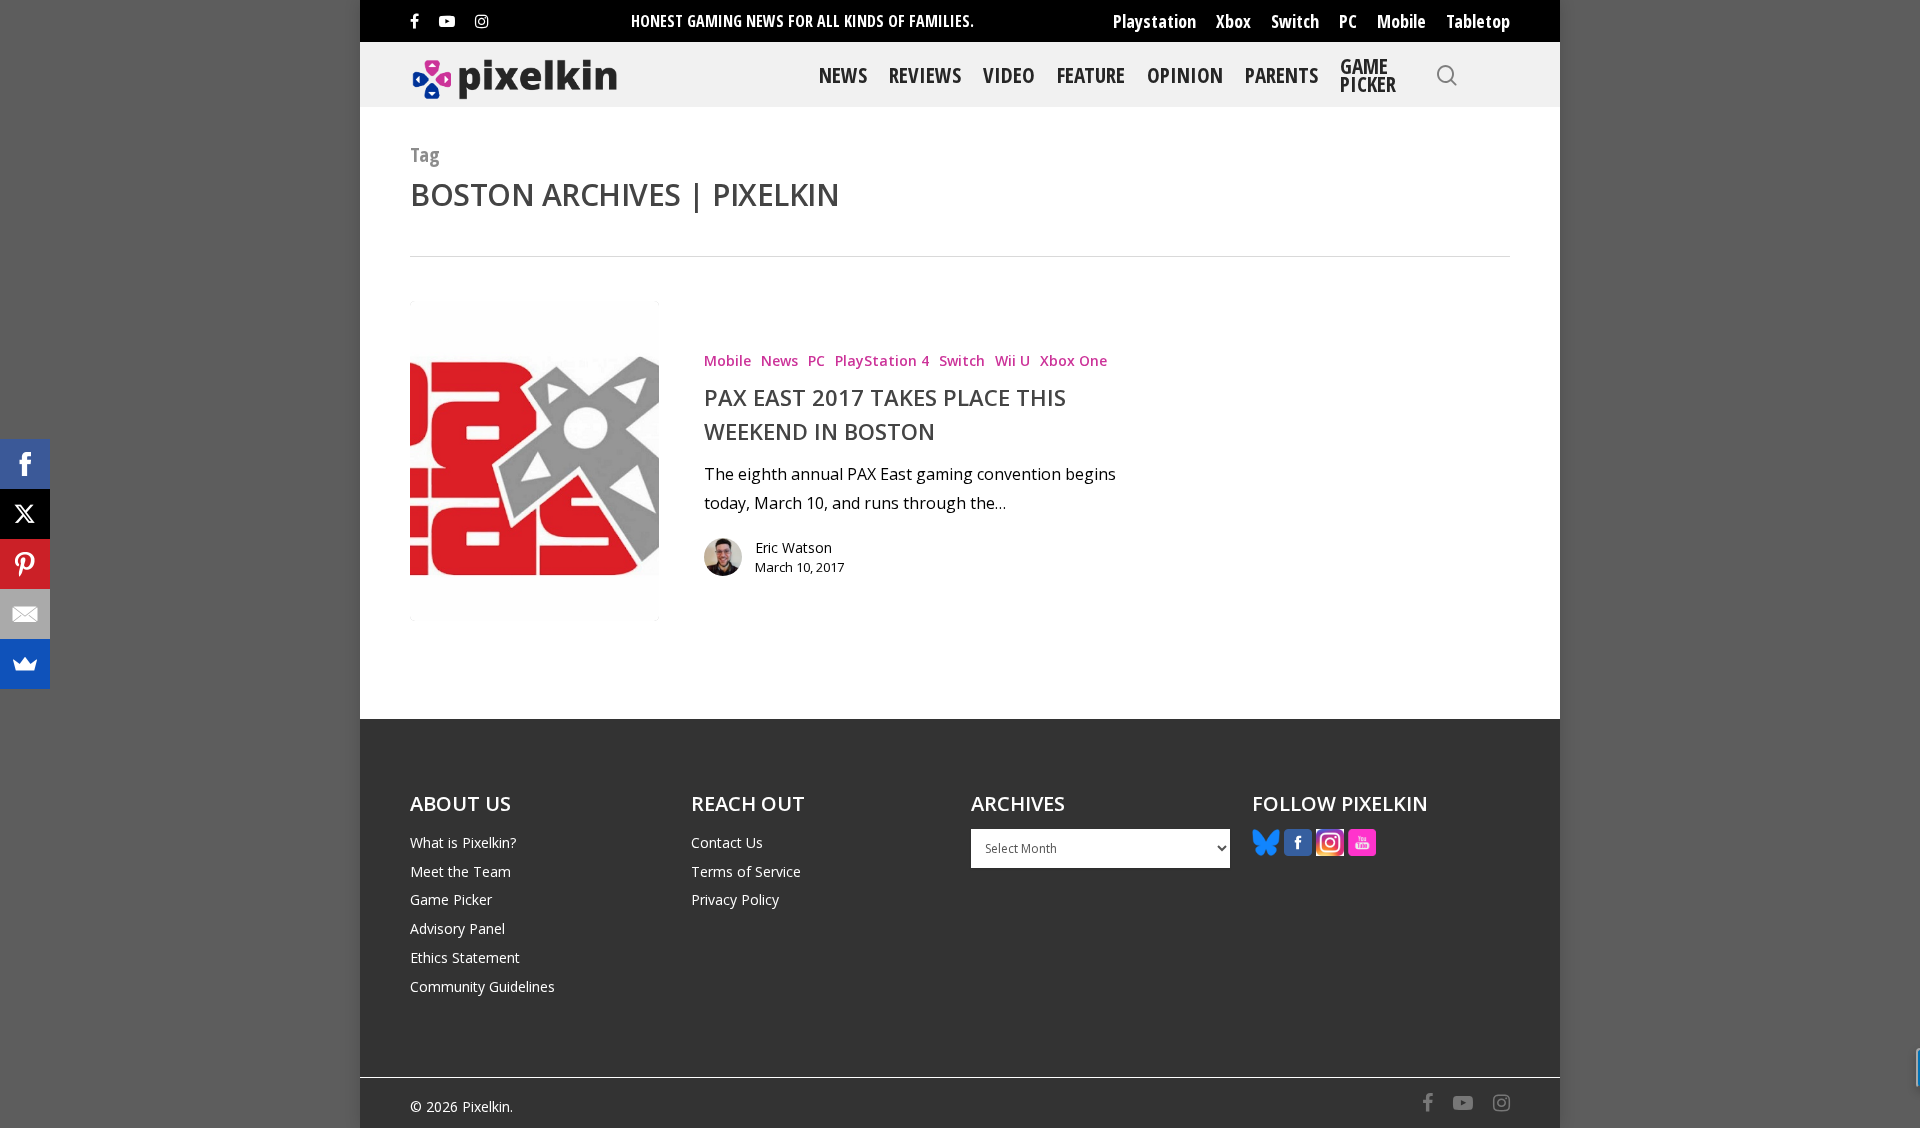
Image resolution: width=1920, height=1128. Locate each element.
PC (1348, 21)
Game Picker (1368, 74)
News (843, 74)
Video (1009, 74)
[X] (25, 514)
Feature (1091, 74)
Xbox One (1073, 360)
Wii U (1012, 360)
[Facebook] (25, 464)
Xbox (1233, 21)
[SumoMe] (25, 664)
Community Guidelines (482, 986)
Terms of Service (746, 871)
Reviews (925, 74)
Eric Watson (793, 547)
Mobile (1401, 21)
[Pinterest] (25, 564)
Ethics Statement (465, 957)
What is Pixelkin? (463, 842)
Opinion (1185, 74)
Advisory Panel (457, 928)
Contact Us (727, 842)
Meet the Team (460, 871)
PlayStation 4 (882, 360)
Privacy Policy (735, 899)
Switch (1295, 21)
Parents (1281, 74)
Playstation (1154, 21)
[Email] (25, 614)
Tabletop (1478, 21)
